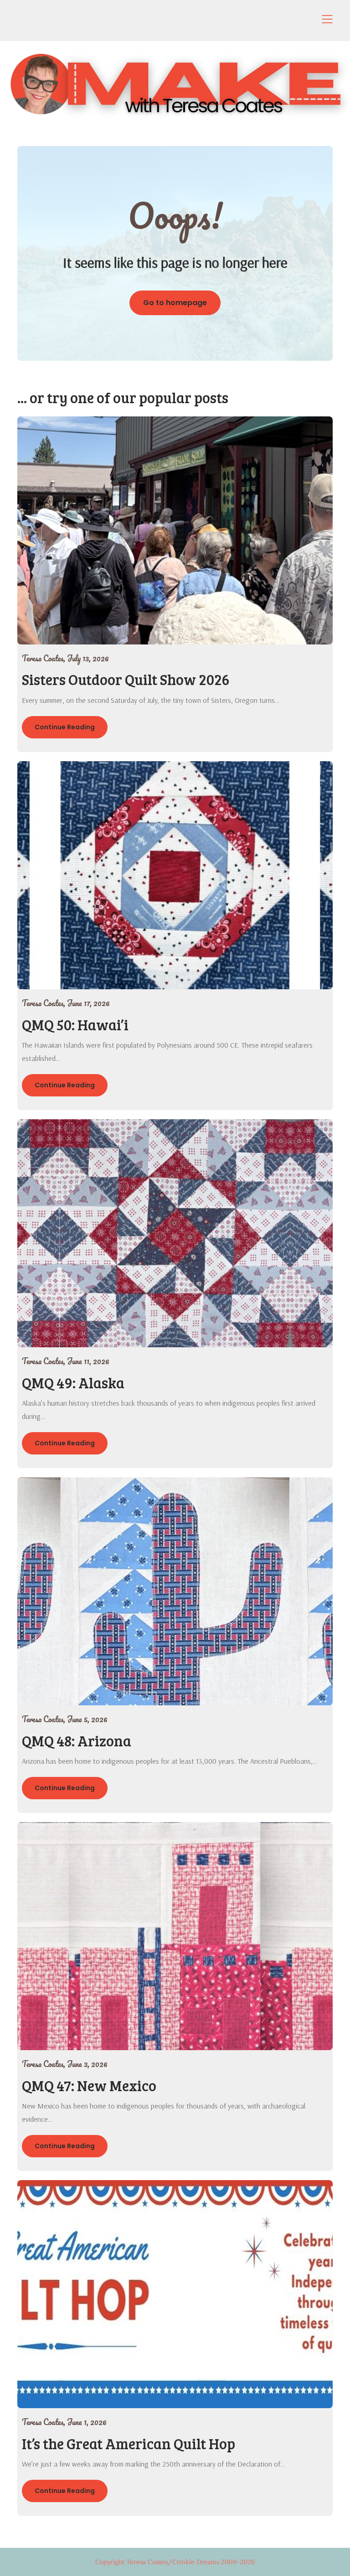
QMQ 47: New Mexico (89, 2085)
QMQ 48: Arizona (77, 1741)
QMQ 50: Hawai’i (75, 1025)
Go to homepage (175, 303)
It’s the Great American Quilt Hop (129, 2444)
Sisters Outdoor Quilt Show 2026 (126, 679)
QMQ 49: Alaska (73, 1383)
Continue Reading (65, 727)
